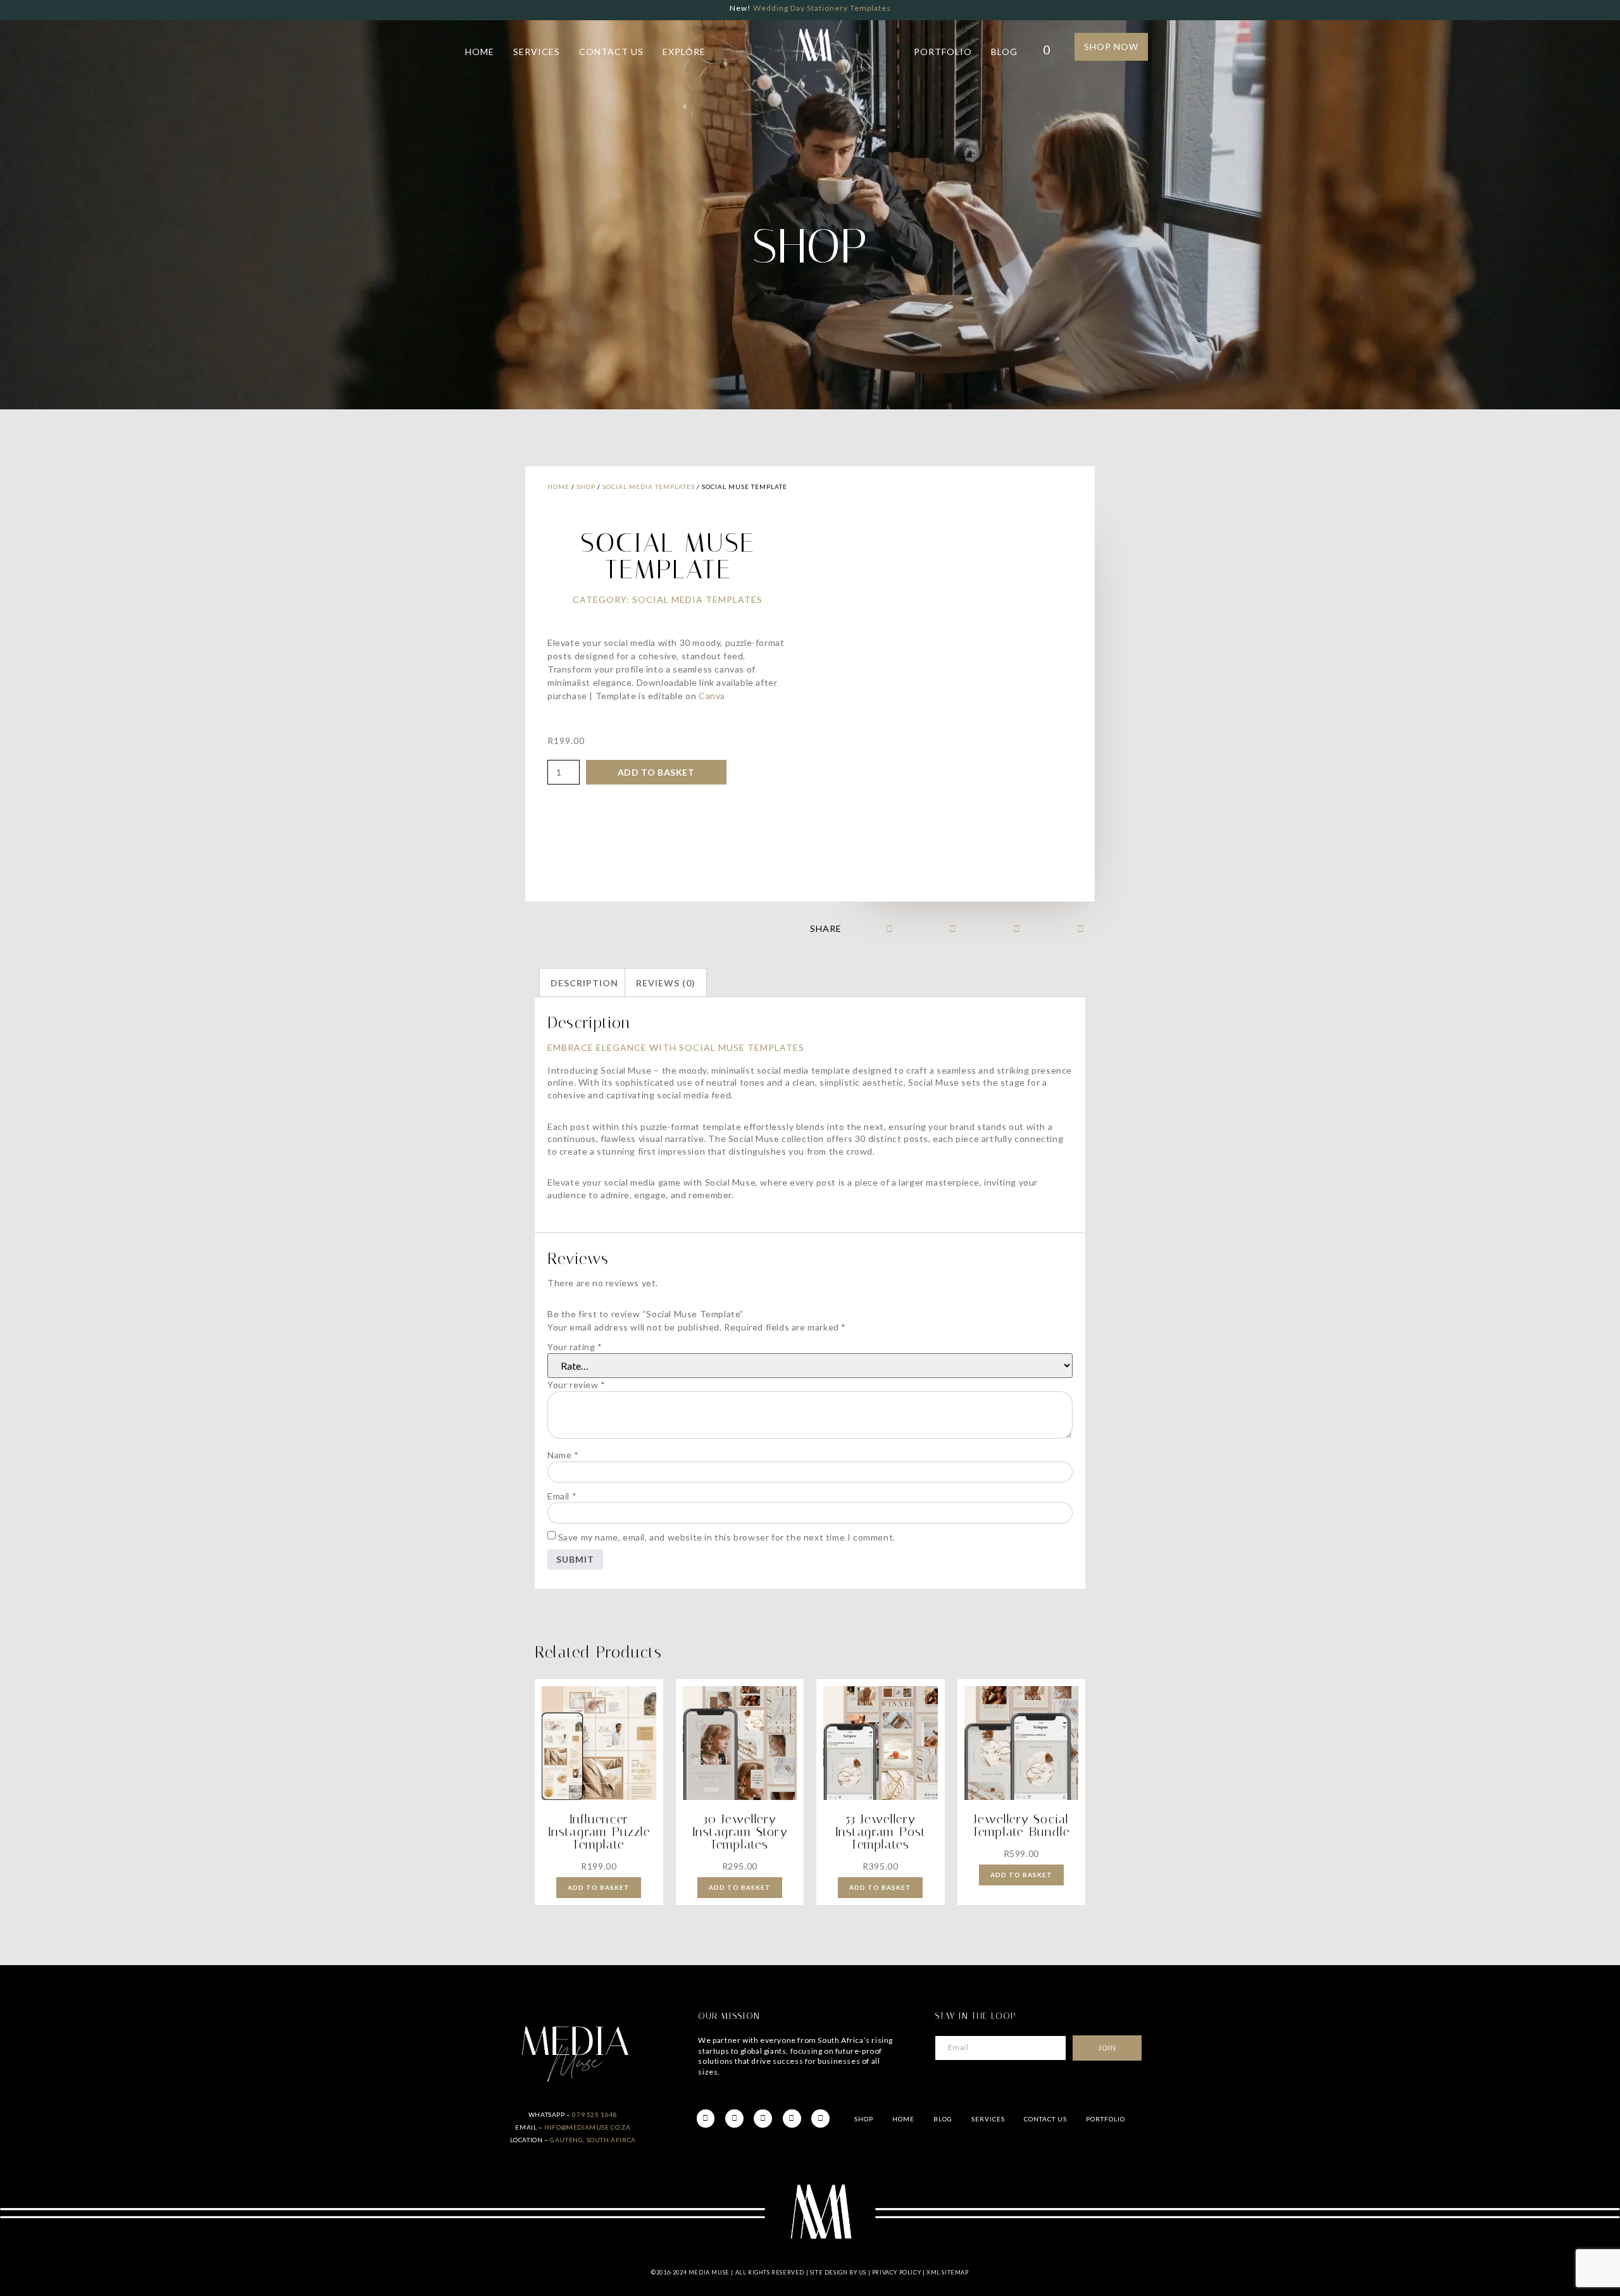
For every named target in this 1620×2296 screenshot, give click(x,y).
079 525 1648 (595, 2114)
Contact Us (611, 52)
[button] (889, 928)
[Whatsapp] (820, 2119)
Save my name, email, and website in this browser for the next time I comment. (727, 1537)
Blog (1004, 52)
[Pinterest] (734, 2119)
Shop (586, 487)
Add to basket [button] (599, 1887)
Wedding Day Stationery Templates (822, 8)
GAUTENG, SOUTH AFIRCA (593, 2140)
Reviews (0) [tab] (666, 983)
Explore (684, 52)
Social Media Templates (649, 487)
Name (563, 1455)
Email (562, 1496)
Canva (712, 696)
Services (537, 52)
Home (480, 52)
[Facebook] (706, 2119)
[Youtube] (792, 2119)
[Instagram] (763, 2119)
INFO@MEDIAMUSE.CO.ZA (587, 2127)
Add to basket (656, 772)
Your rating (575, 1347)
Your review (576, 1385)
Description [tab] (584, 983)
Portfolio (943, 52)
